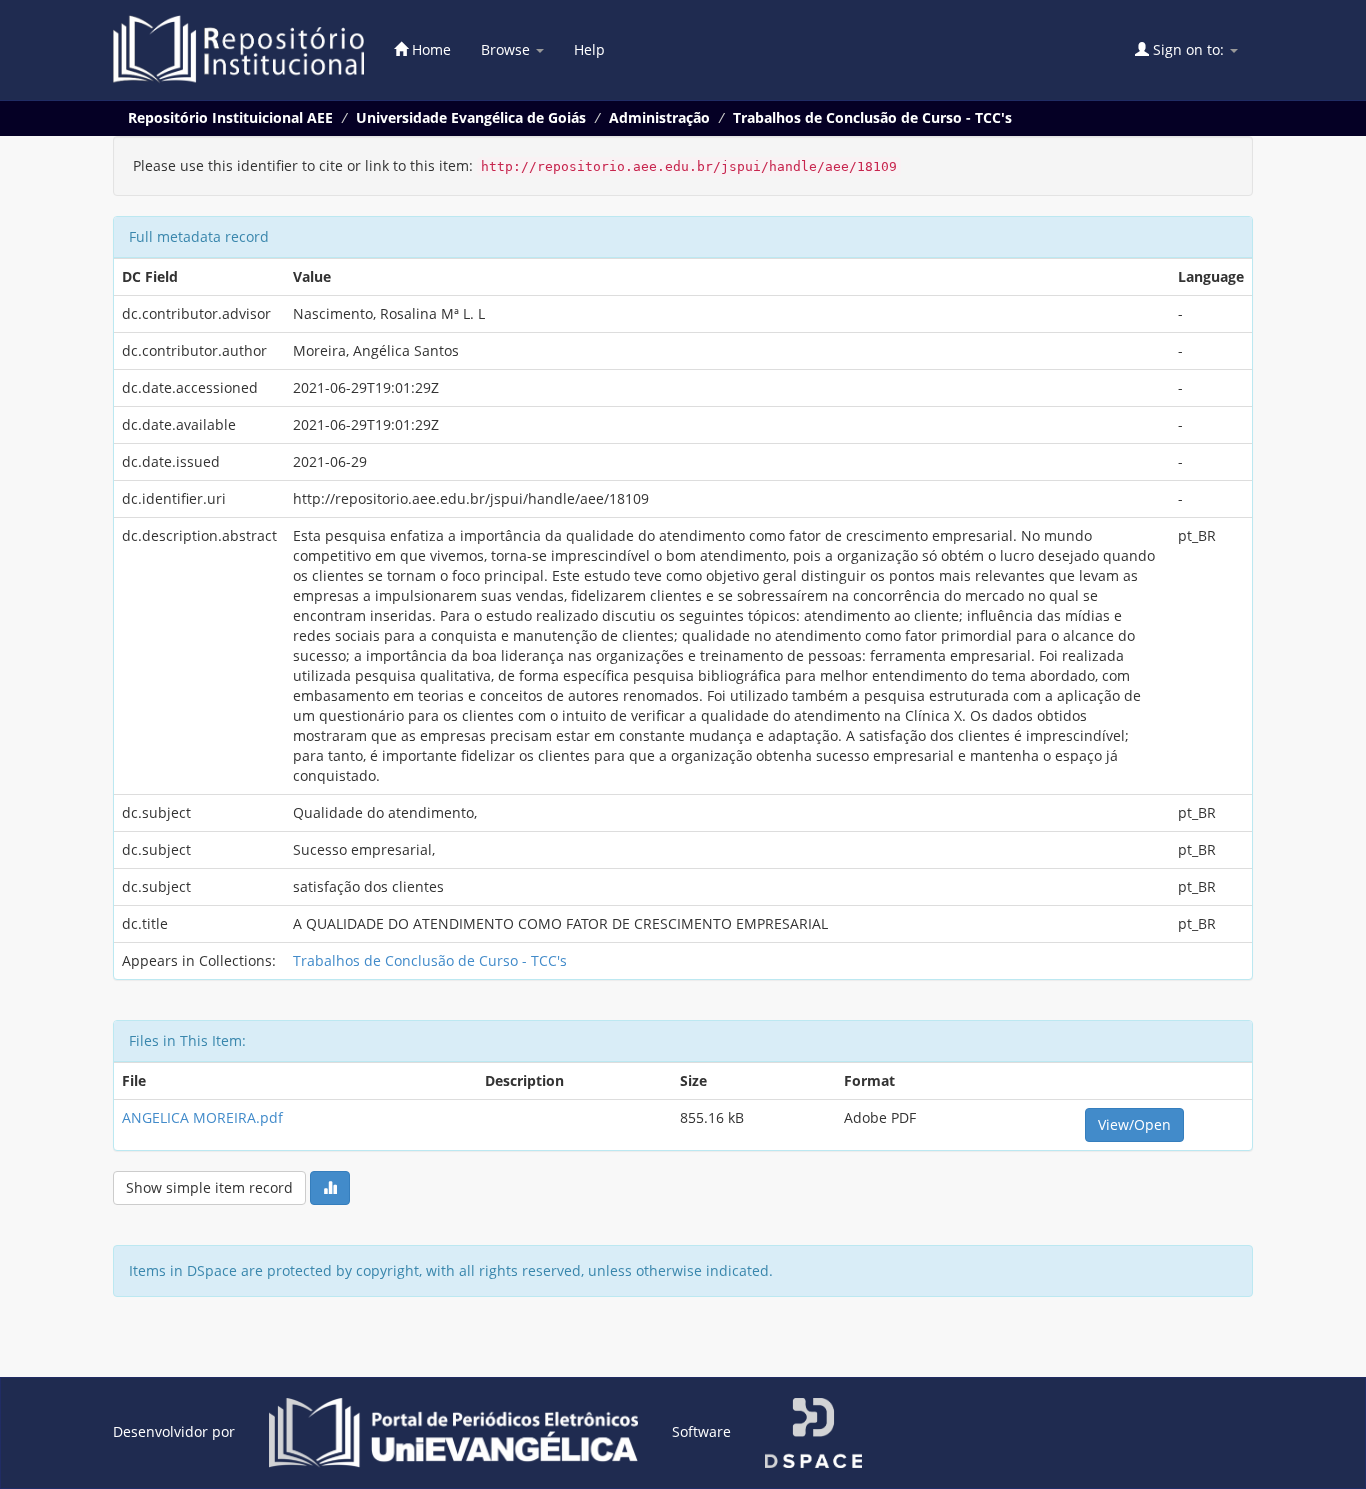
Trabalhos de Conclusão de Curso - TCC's (872, 117)
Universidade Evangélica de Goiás (471, 117)
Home (429, 49)
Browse (507, 49)
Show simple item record (209, 1187)
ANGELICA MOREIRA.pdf (202, 1117)
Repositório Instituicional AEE (230, 117)
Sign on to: (1188, 49)
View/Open (1134, 1124)
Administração (659, 117)
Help (589, 49)
